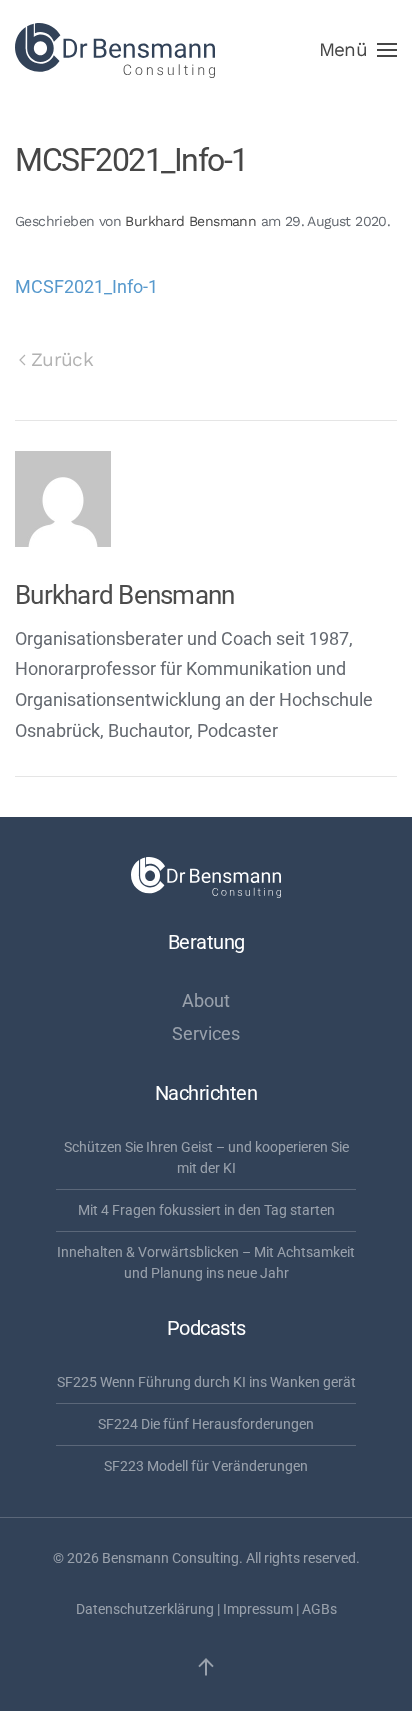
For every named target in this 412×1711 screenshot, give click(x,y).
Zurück (62, 359)
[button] (358, 50)
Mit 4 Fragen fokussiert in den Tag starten (206, 1210)
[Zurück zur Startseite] (115, 50)
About (206, 1000)
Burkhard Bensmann (190, 221)
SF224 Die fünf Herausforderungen (206, 1424)
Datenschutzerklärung (145, 1609)
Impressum (258, 1609)
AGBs (319, 1609)
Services (206, 1033)
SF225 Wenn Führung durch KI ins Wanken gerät (206, 1382)
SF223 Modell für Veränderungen (206, 1466)
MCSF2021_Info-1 (86, 286)
